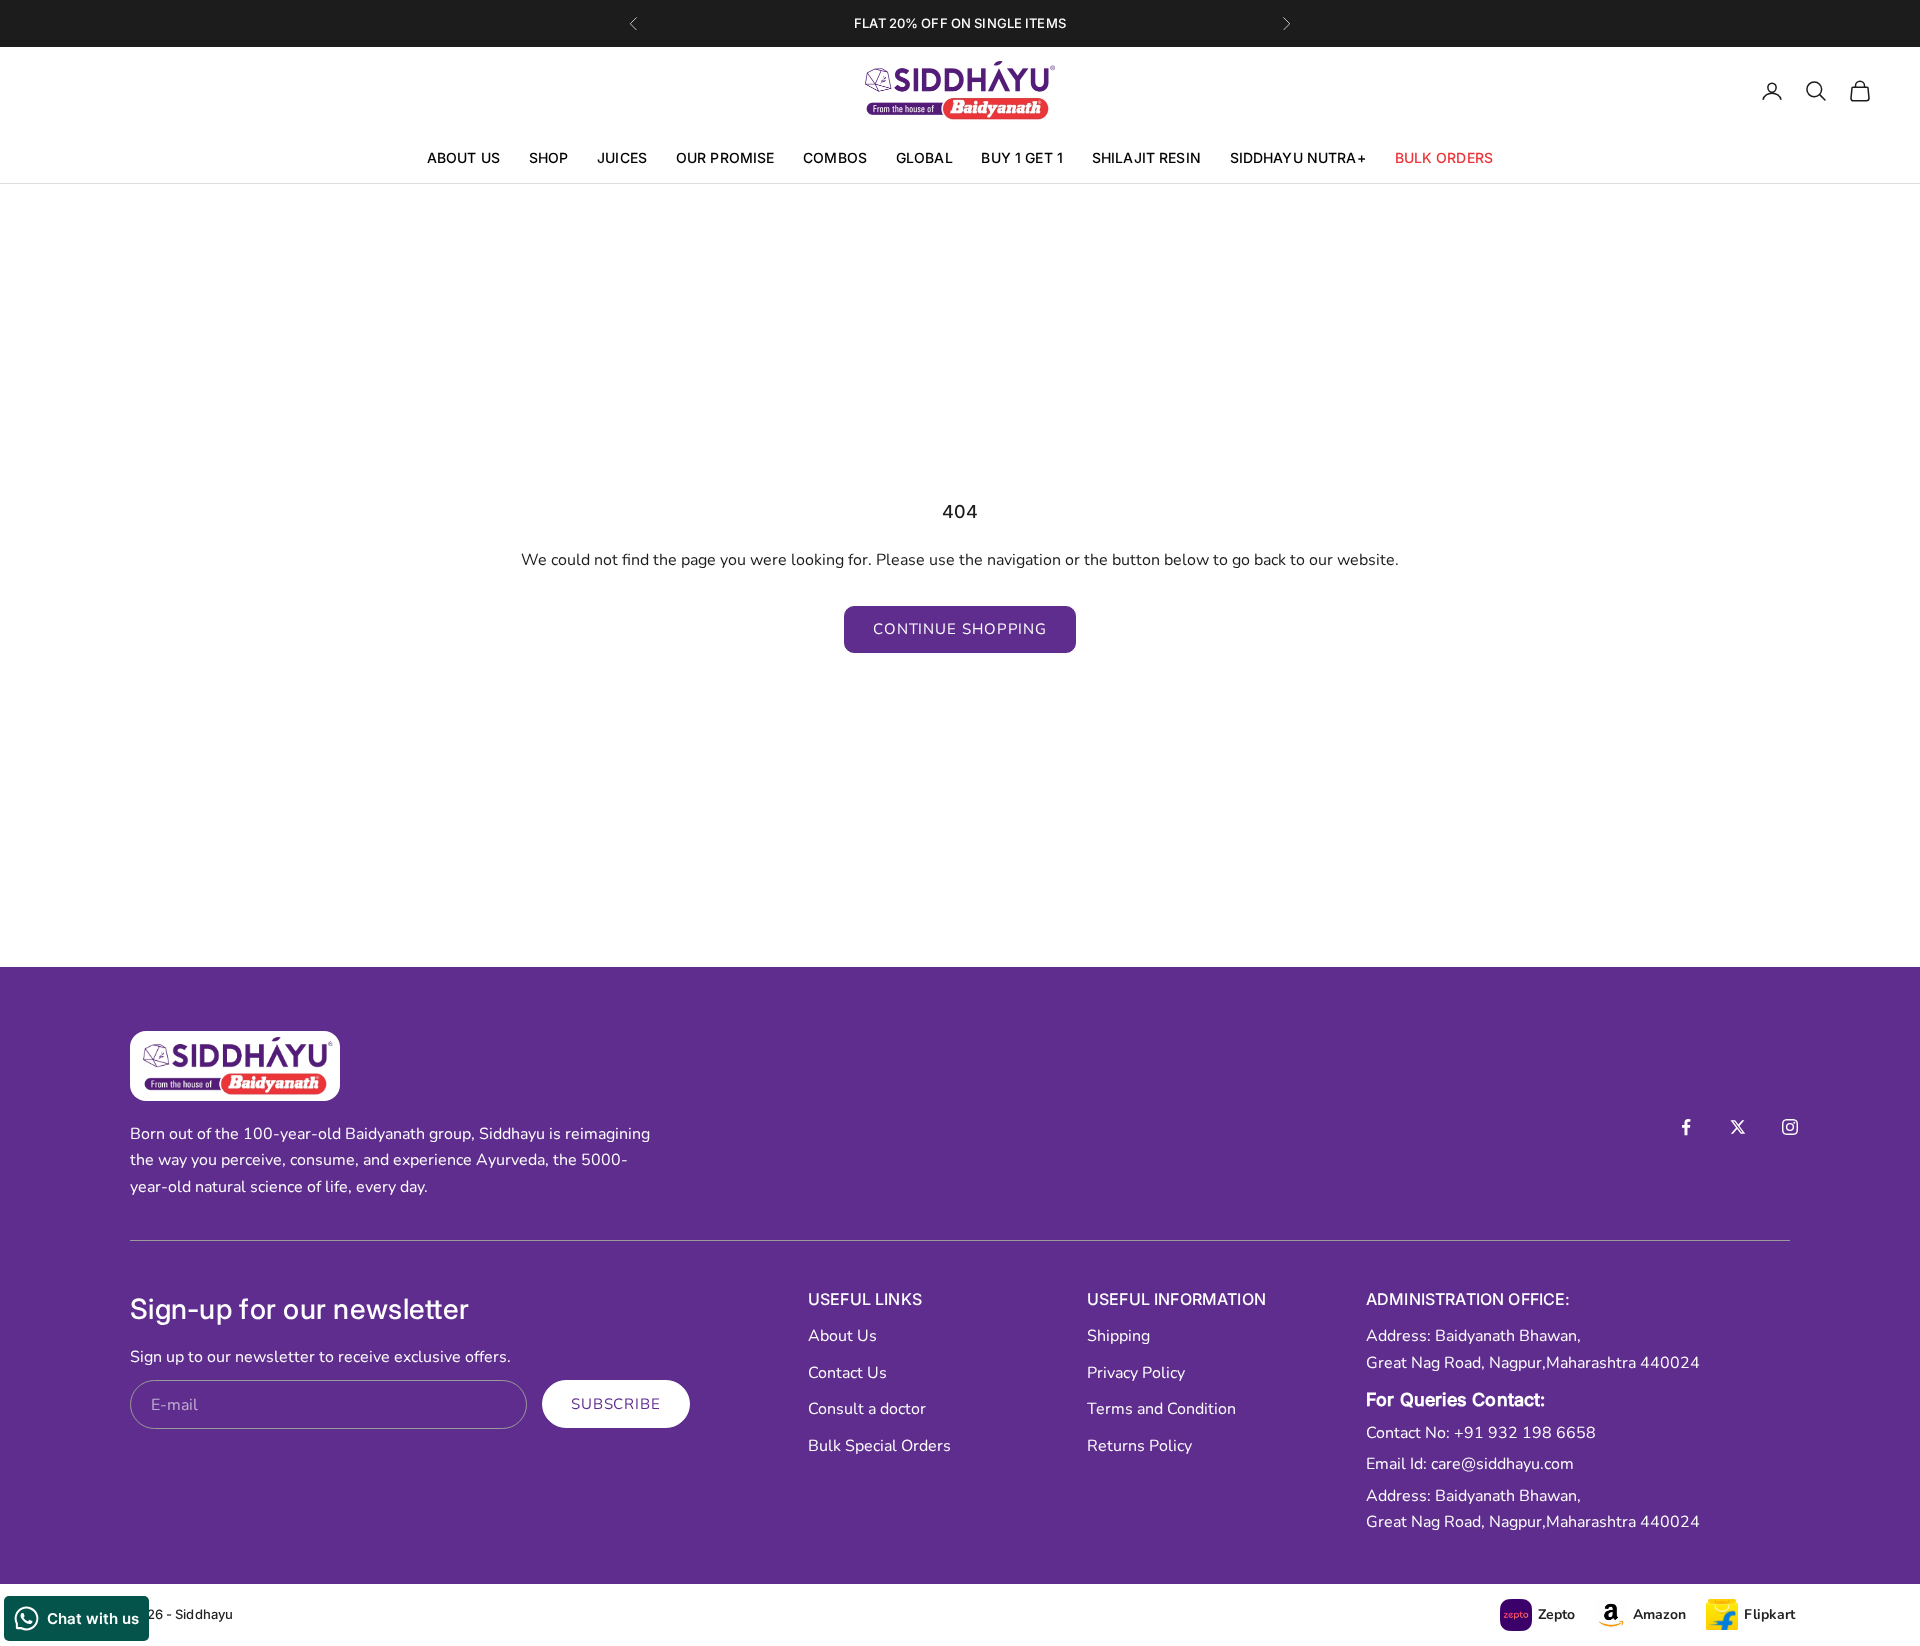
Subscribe (616, 1404)
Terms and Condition (1161, 1409)
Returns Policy (1139, 1446)
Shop (549, 158)
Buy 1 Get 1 (1022, 158)
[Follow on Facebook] (1686, 1127)
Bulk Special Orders (879, 1446)
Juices (622, 158)
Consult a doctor (867, 1409)
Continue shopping (960, 629)
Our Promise (725, 158)
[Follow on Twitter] (1738, 1127)
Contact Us (847, 1373)
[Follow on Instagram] (1790, 1127)
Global (924, 158)
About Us (463, 158)
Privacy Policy (1136, 1373)
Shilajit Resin (1146, 158)
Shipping (1118, 1336)
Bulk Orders (1444, 158)
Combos (835, 158)
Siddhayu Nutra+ (1298, 158)
